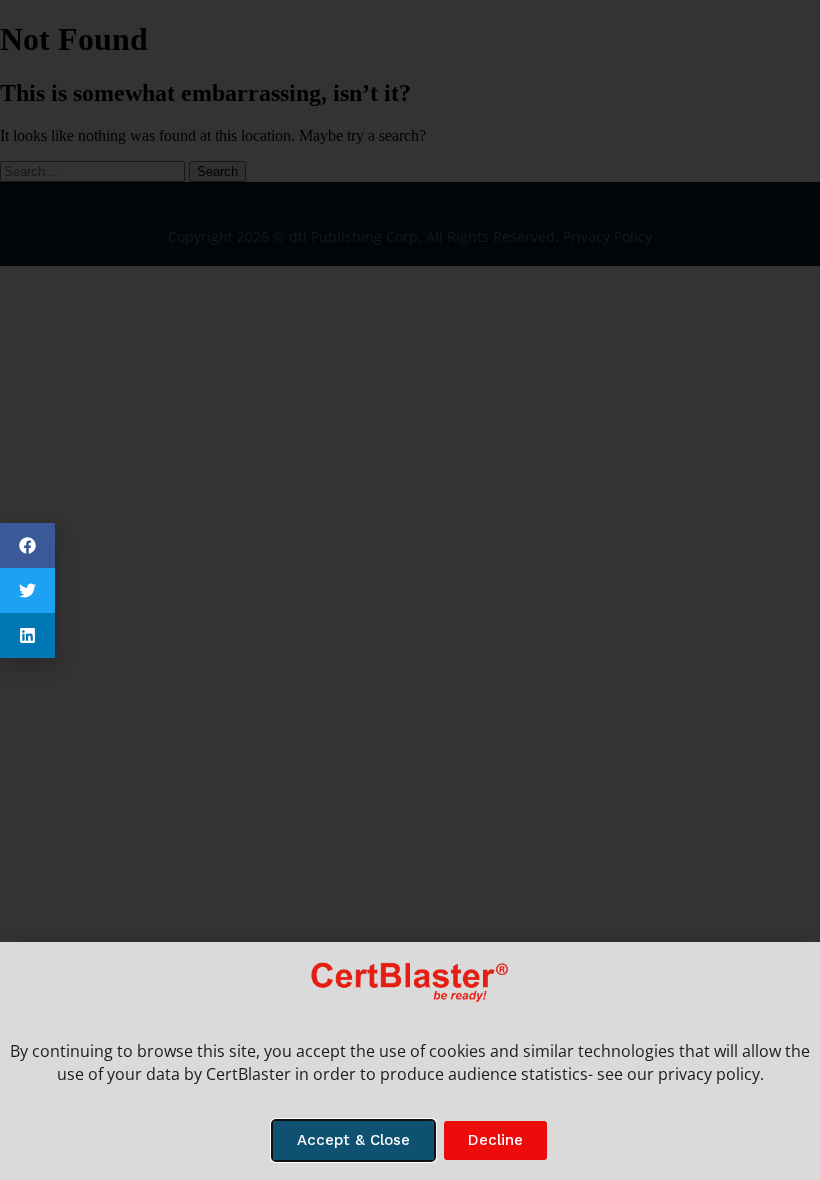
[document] (410, 590)
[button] (27, 545)
